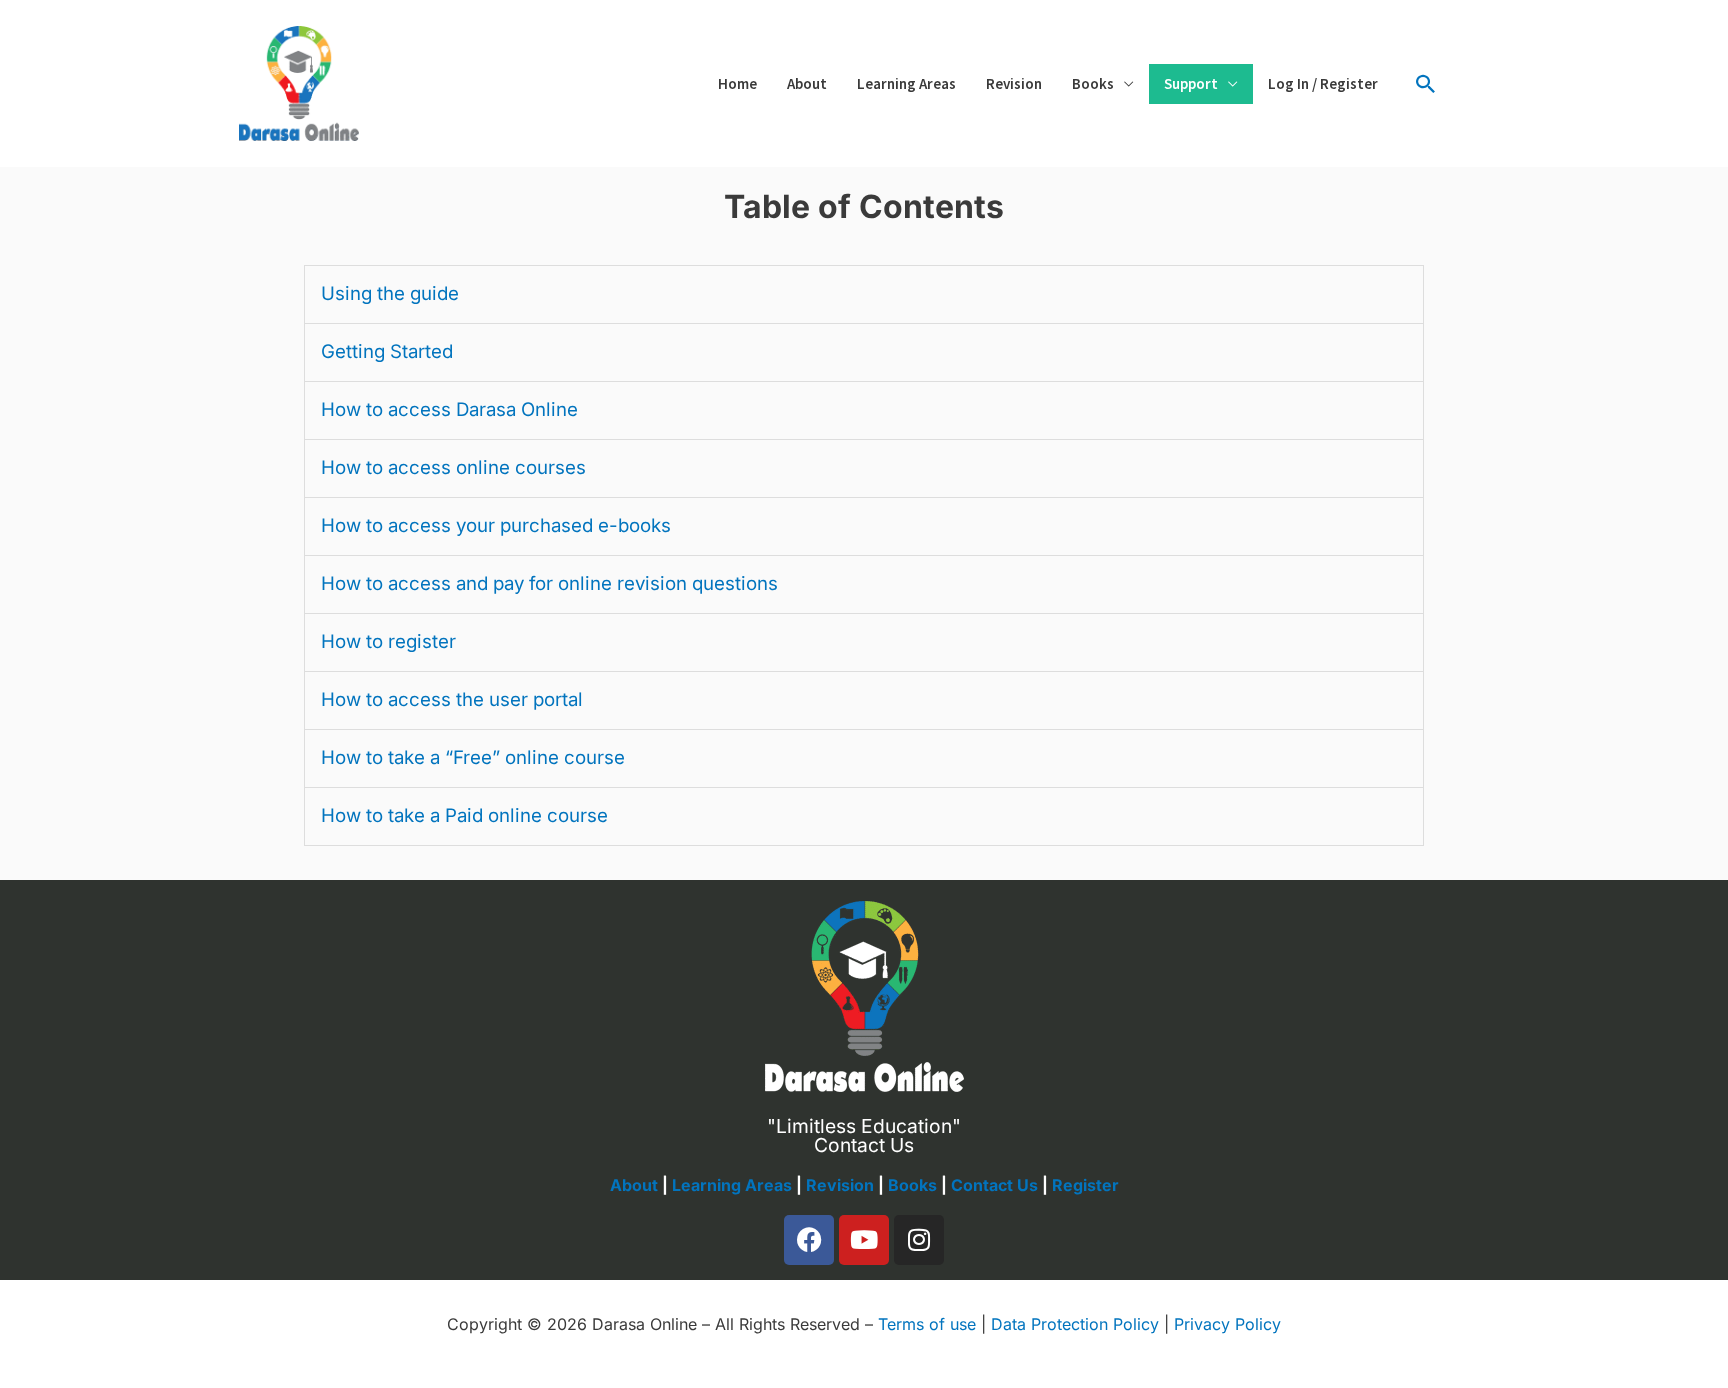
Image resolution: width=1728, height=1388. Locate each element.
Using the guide (390, 293)
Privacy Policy (1227, 1324)
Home (737, 83)
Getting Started (387, 351)
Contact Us (994, 1185)
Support (1191, 83)
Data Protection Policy (1075, 1324)
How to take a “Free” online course (473, 757)
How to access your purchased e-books (496, 525)
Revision (1014, 83)
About (807, 83)
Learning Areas (906, 83)
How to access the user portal (452, 699)
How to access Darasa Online (449, 409)
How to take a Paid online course (464, 815)
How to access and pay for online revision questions (549, 583)
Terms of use (927, 1324)
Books (1093, 83)
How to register (388, 641)
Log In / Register (1323, 83)
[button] (1426, 84)
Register (1085, 1185)
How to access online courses (453, 467)
